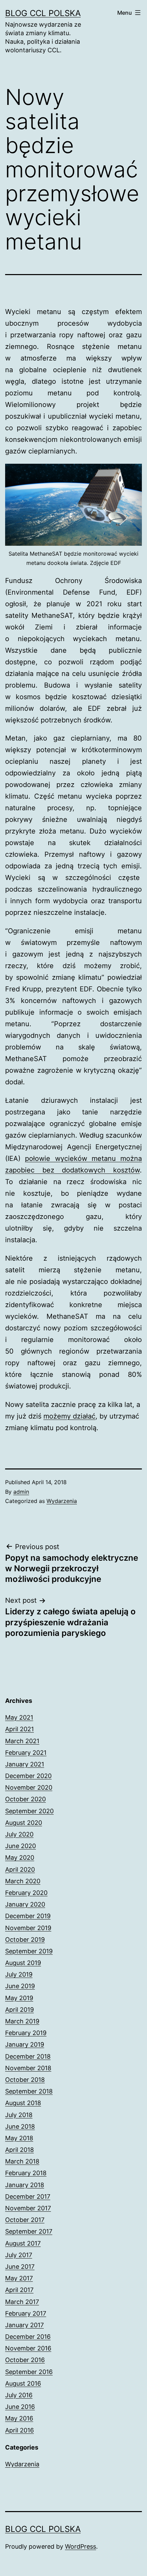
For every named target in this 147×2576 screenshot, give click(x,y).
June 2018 (20, 2126)
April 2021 (19, 1729)
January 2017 (24, 2325)
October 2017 (25, 2220)
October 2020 (25, 1799)
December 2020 (28, 1776)
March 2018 (22, 2161)
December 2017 (28, 2197)
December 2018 (28, 2056)
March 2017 (22, 2302)
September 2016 (29, 2372)
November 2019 (28, 1928)
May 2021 (19, 1717)
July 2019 (19, 1974)
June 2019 (20, 1986)
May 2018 (19, 2138)
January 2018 (25, 2185)
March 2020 (23, 1881)
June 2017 (20, 2267)
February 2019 (26, 2033)
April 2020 (20, 1869)
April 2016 (19, 2430)
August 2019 (23, 1963)
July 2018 (19, 2115)
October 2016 (25, 2360)
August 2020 (24, 1823)
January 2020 (25, 1904)
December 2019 (28, 1916)
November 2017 (28, 2208)
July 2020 (19, 1834)
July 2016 (19, 2395)
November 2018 (28, 2068)
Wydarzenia (62, 1501)
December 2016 (28, 2337)
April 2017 (19, 2290)
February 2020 (26, 1893)
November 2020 (29, 1787)
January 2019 (25, 2044)
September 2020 (29, 1811)
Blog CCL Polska (43, 13)
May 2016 (19, 2418)
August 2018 (23, 2103)
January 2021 (25, 1764)
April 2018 (19, 2150)
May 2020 (20, 1858)
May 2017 (19, 2278)
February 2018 (26, 2173)
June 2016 (20, 2407)
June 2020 (21, 1846)
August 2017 (23, 2243)
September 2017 (29, 2231)
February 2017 (26, 2313)
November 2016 (28, 2348)
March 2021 (22, 1741)
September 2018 (29, 2091)
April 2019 (19, 2010)
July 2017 (19, 2255)
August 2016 (23, 2383)
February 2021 (26, 1753)
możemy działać (69, 1416)
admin (21, 1492)
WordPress (81, 2546)
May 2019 (19, 1998)
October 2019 (25, 1940)
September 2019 (29, 1951)
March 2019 (22, 2021)
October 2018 (25, 2080)
